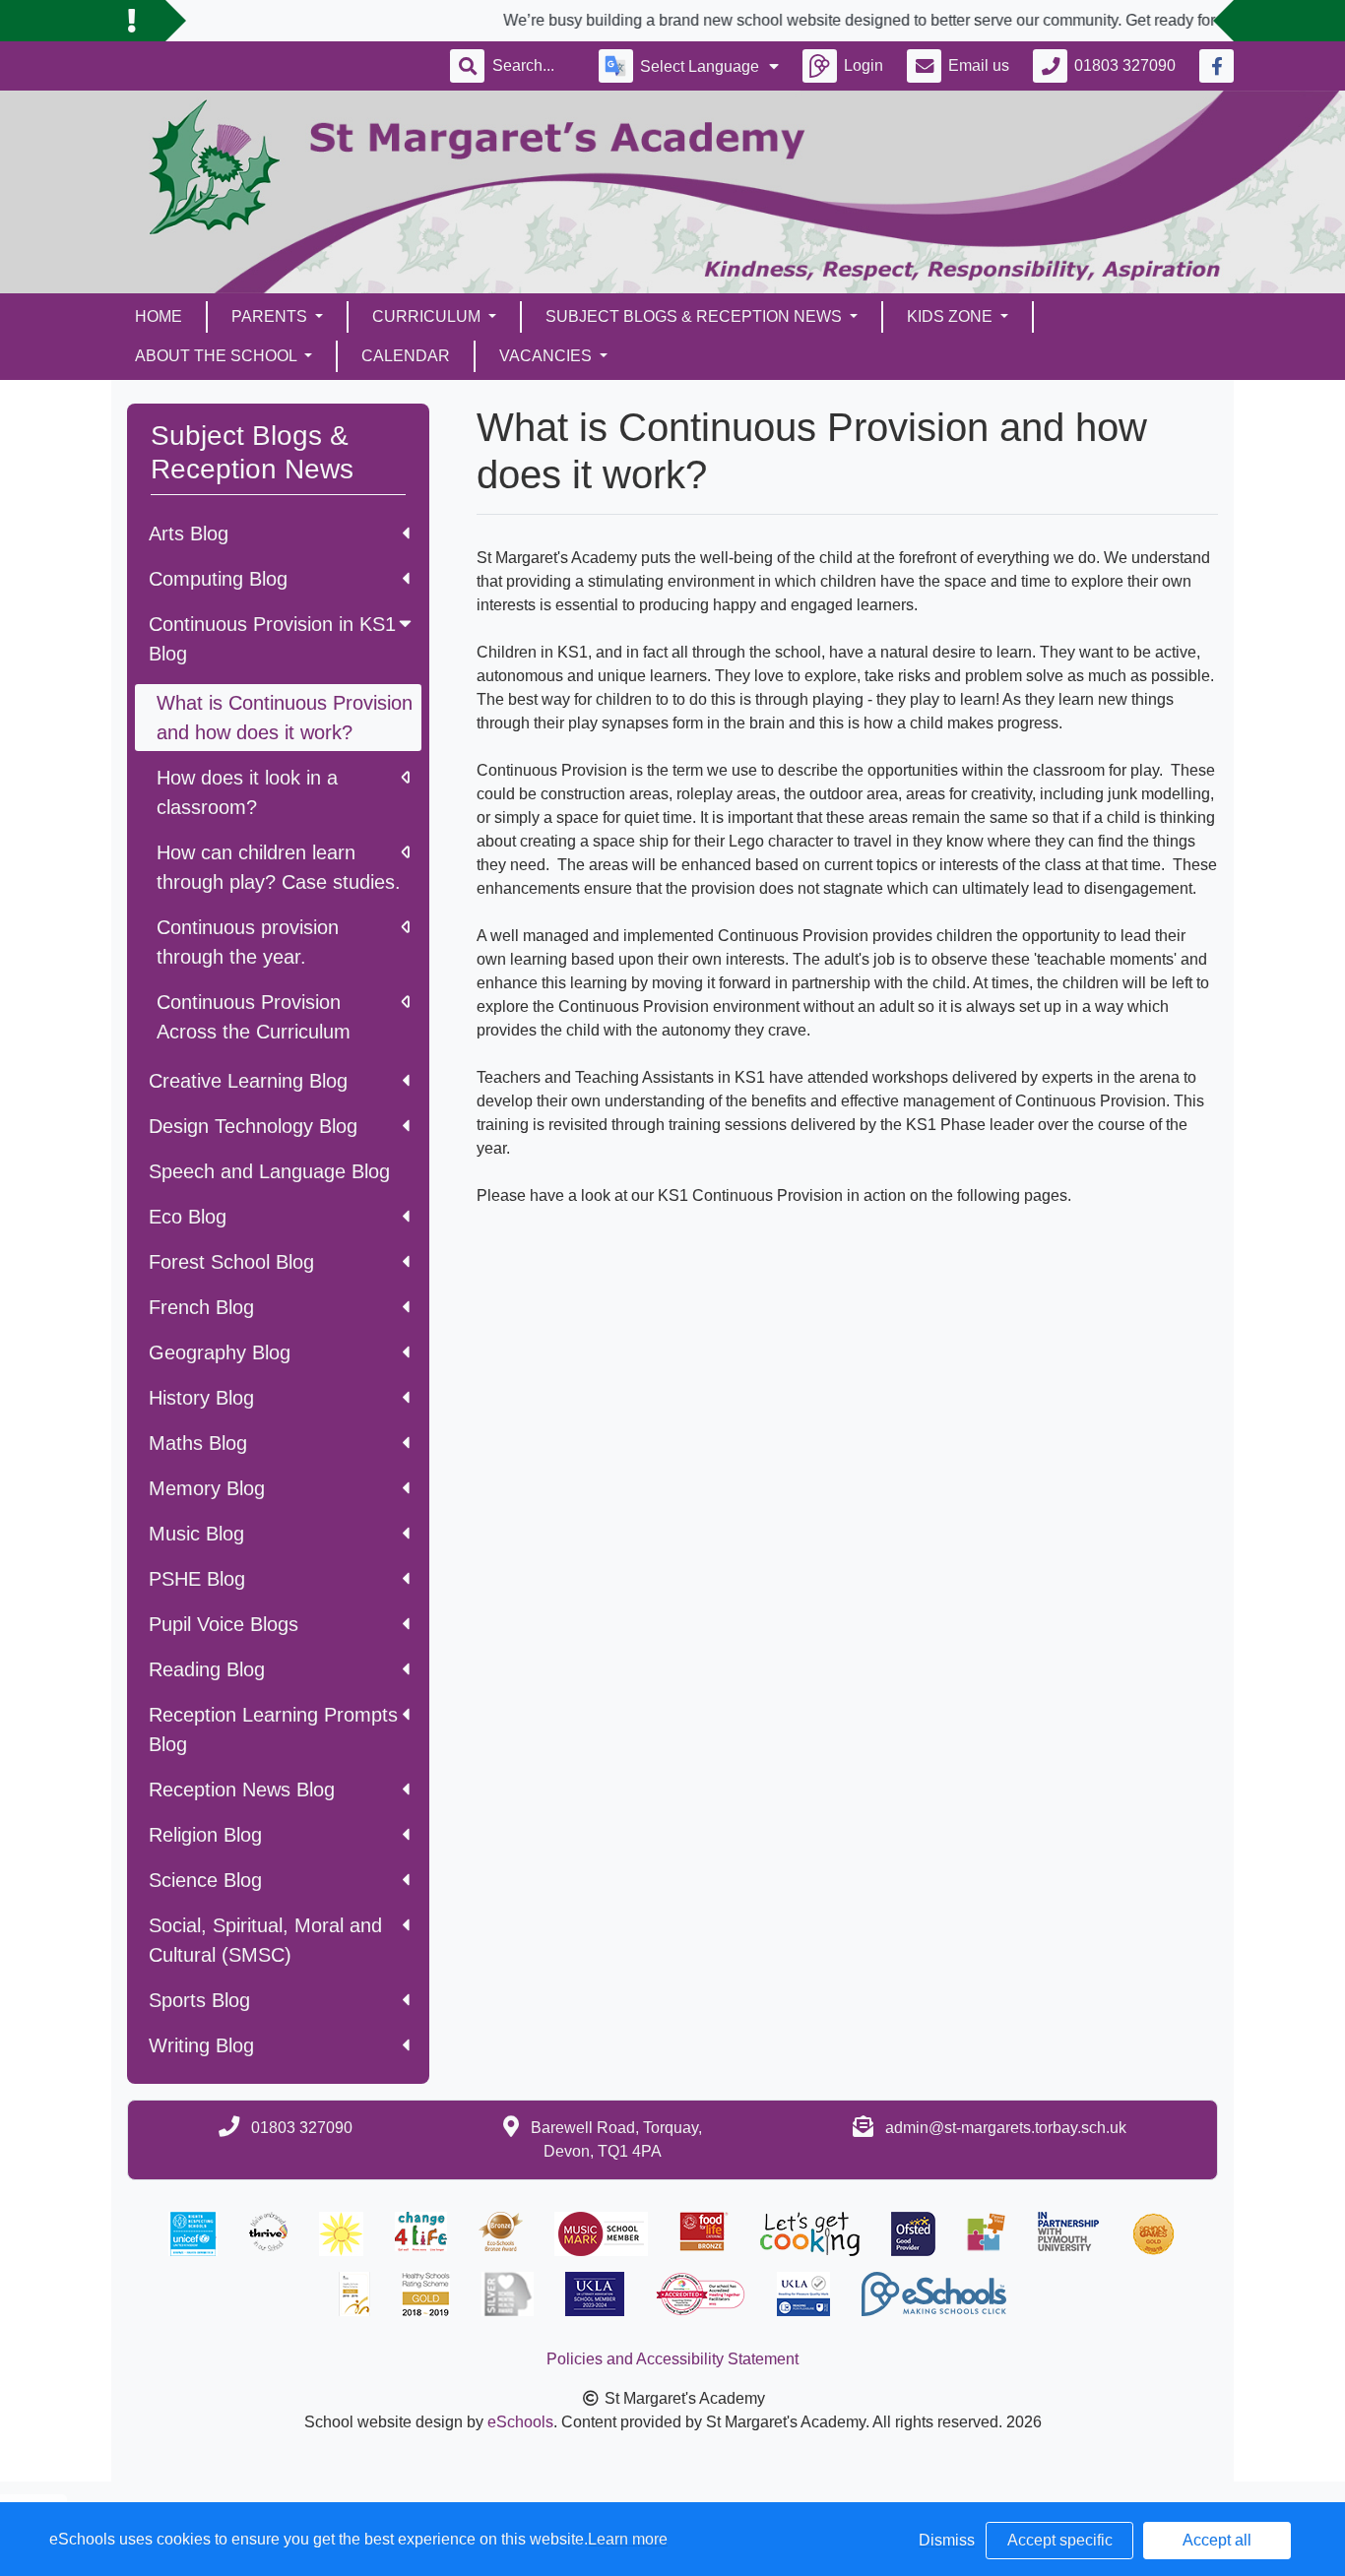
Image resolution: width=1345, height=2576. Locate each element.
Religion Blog (205, 1835)
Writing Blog (201, 2045)
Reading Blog (207, 1669)
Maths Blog (198, 1443)
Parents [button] (271, 316)
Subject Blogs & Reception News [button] (696, 316)
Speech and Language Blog (269, 1171)
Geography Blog (220, 1352)
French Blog (201, 1307)
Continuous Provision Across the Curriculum (254, 1017)
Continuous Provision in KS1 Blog (272, 639)
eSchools (520, 2422)
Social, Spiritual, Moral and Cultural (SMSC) (265, 1940)
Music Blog (196, 1534)
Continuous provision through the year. (248, 942)
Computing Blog (218, 579)
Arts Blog (189, 534)
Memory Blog (207, 1488)
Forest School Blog (231, 1262)
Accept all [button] (1217, 2540)
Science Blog (205, 1880)
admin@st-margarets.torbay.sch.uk (1006, 2128)
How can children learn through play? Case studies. (279, 867)
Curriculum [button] (428, 316)
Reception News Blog (242, 1790)
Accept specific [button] (1060, 2540)
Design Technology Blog (253, 1126)
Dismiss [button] (947, 2540)
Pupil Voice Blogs (224, 1624)
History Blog (201, 1398)
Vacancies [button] (547, 356)
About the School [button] (218, 356)
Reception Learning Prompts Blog (273, 1729)
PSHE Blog (197, 1579)
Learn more (628, 2539)
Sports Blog (199, 2000)
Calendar (406, 356)
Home (159, 316)
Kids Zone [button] (952, 316)
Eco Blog (188, 1217)
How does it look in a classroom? (247, 792)
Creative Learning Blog (248, 1081)
